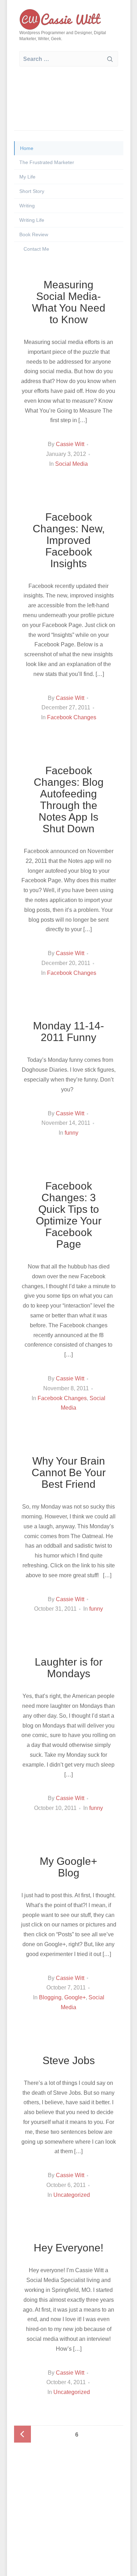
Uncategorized (72, 2195)
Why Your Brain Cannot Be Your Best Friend (69, 1472)
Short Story (32, 191)
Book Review (34, 234)
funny (71, 1133)
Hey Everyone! (68, 2248)
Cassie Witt (70, 444)
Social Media (71, 464)
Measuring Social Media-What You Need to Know (69, 302)
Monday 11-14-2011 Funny (68, 1032)
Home (27, 148)
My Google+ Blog (68, 1867)
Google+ (75, 1997)
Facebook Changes (72, 717)
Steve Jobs (69, 2060)
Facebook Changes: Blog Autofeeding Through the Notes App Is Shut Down (69, 800)
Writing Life (32, 220)
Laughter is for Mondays (69, 1668)
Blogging (50, 1997)
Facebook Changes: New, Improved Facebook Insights (69, 540)
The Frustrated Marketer (47, 162)
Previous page (22, 2434)
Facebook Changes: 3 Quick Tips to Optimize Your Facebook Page (69, 1215)
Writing (27, 206)
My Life (27, 177)
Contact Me (36, 249)
